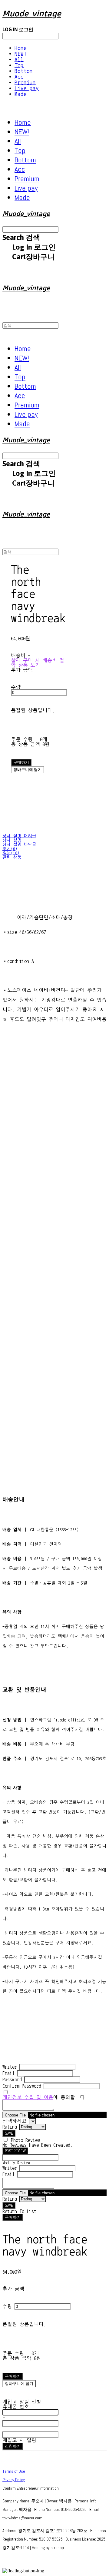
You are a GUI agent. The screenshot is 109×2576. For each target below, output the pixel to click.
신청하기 (13, 2446)
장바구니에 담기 (19, 2383)
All (19, 60)
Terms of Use (14, 2471)
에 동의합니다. (45, 2097)
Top (19, 65)
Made (21, 94)
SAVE (9, 2133)
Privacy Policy (14, 2480)
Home (21, 48)
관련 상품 (12, 857)
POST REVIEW (15, 2151)
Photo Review (25, 2140)
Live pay (27, 88)
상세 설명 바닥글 (19, 845)
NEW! (21, 54)
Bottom (24, 71)
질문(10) (11, 853)
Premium (25, 83)
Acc (19, 77)
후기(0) (10, 849)
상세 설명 (12, 840)
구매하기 (13, 2217)
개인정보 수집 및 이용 (28, 2097)
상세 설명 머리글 (19, 836)
